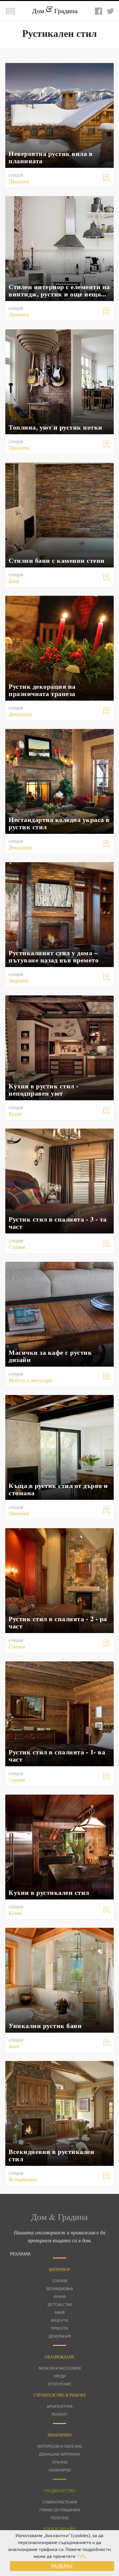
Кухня (59, 2296)
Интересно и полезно (60, 2446)
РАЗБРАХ (62, 2566)
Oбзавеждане (59, 2357)
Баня (60, 2312)
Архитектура (59, 2406)
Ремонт (59, 2414)
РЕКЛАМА (20, 2254)
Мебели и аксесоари (60, 2368)
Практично (60, 2435)
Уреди (60, 2376)
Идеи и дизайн (59, 2529)
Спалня (60, 2281)
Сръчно (60, 2462)
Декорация (60, 2336)
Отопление (60, 2384)
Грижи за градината (60, 2510)
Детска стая (60, 2304)
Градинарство (60, 2491)
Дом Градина (55, 11)
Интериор (59, 2269)
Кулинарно (60, 2470)
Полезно (59, 2518)
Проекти (59, 2328)
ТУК (81, 2556)
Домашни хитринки (59, 2454)
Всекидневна (60, 2288)
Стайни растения (60, 2502)
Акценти (59, 2320)
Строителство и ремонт (60, 2395)
